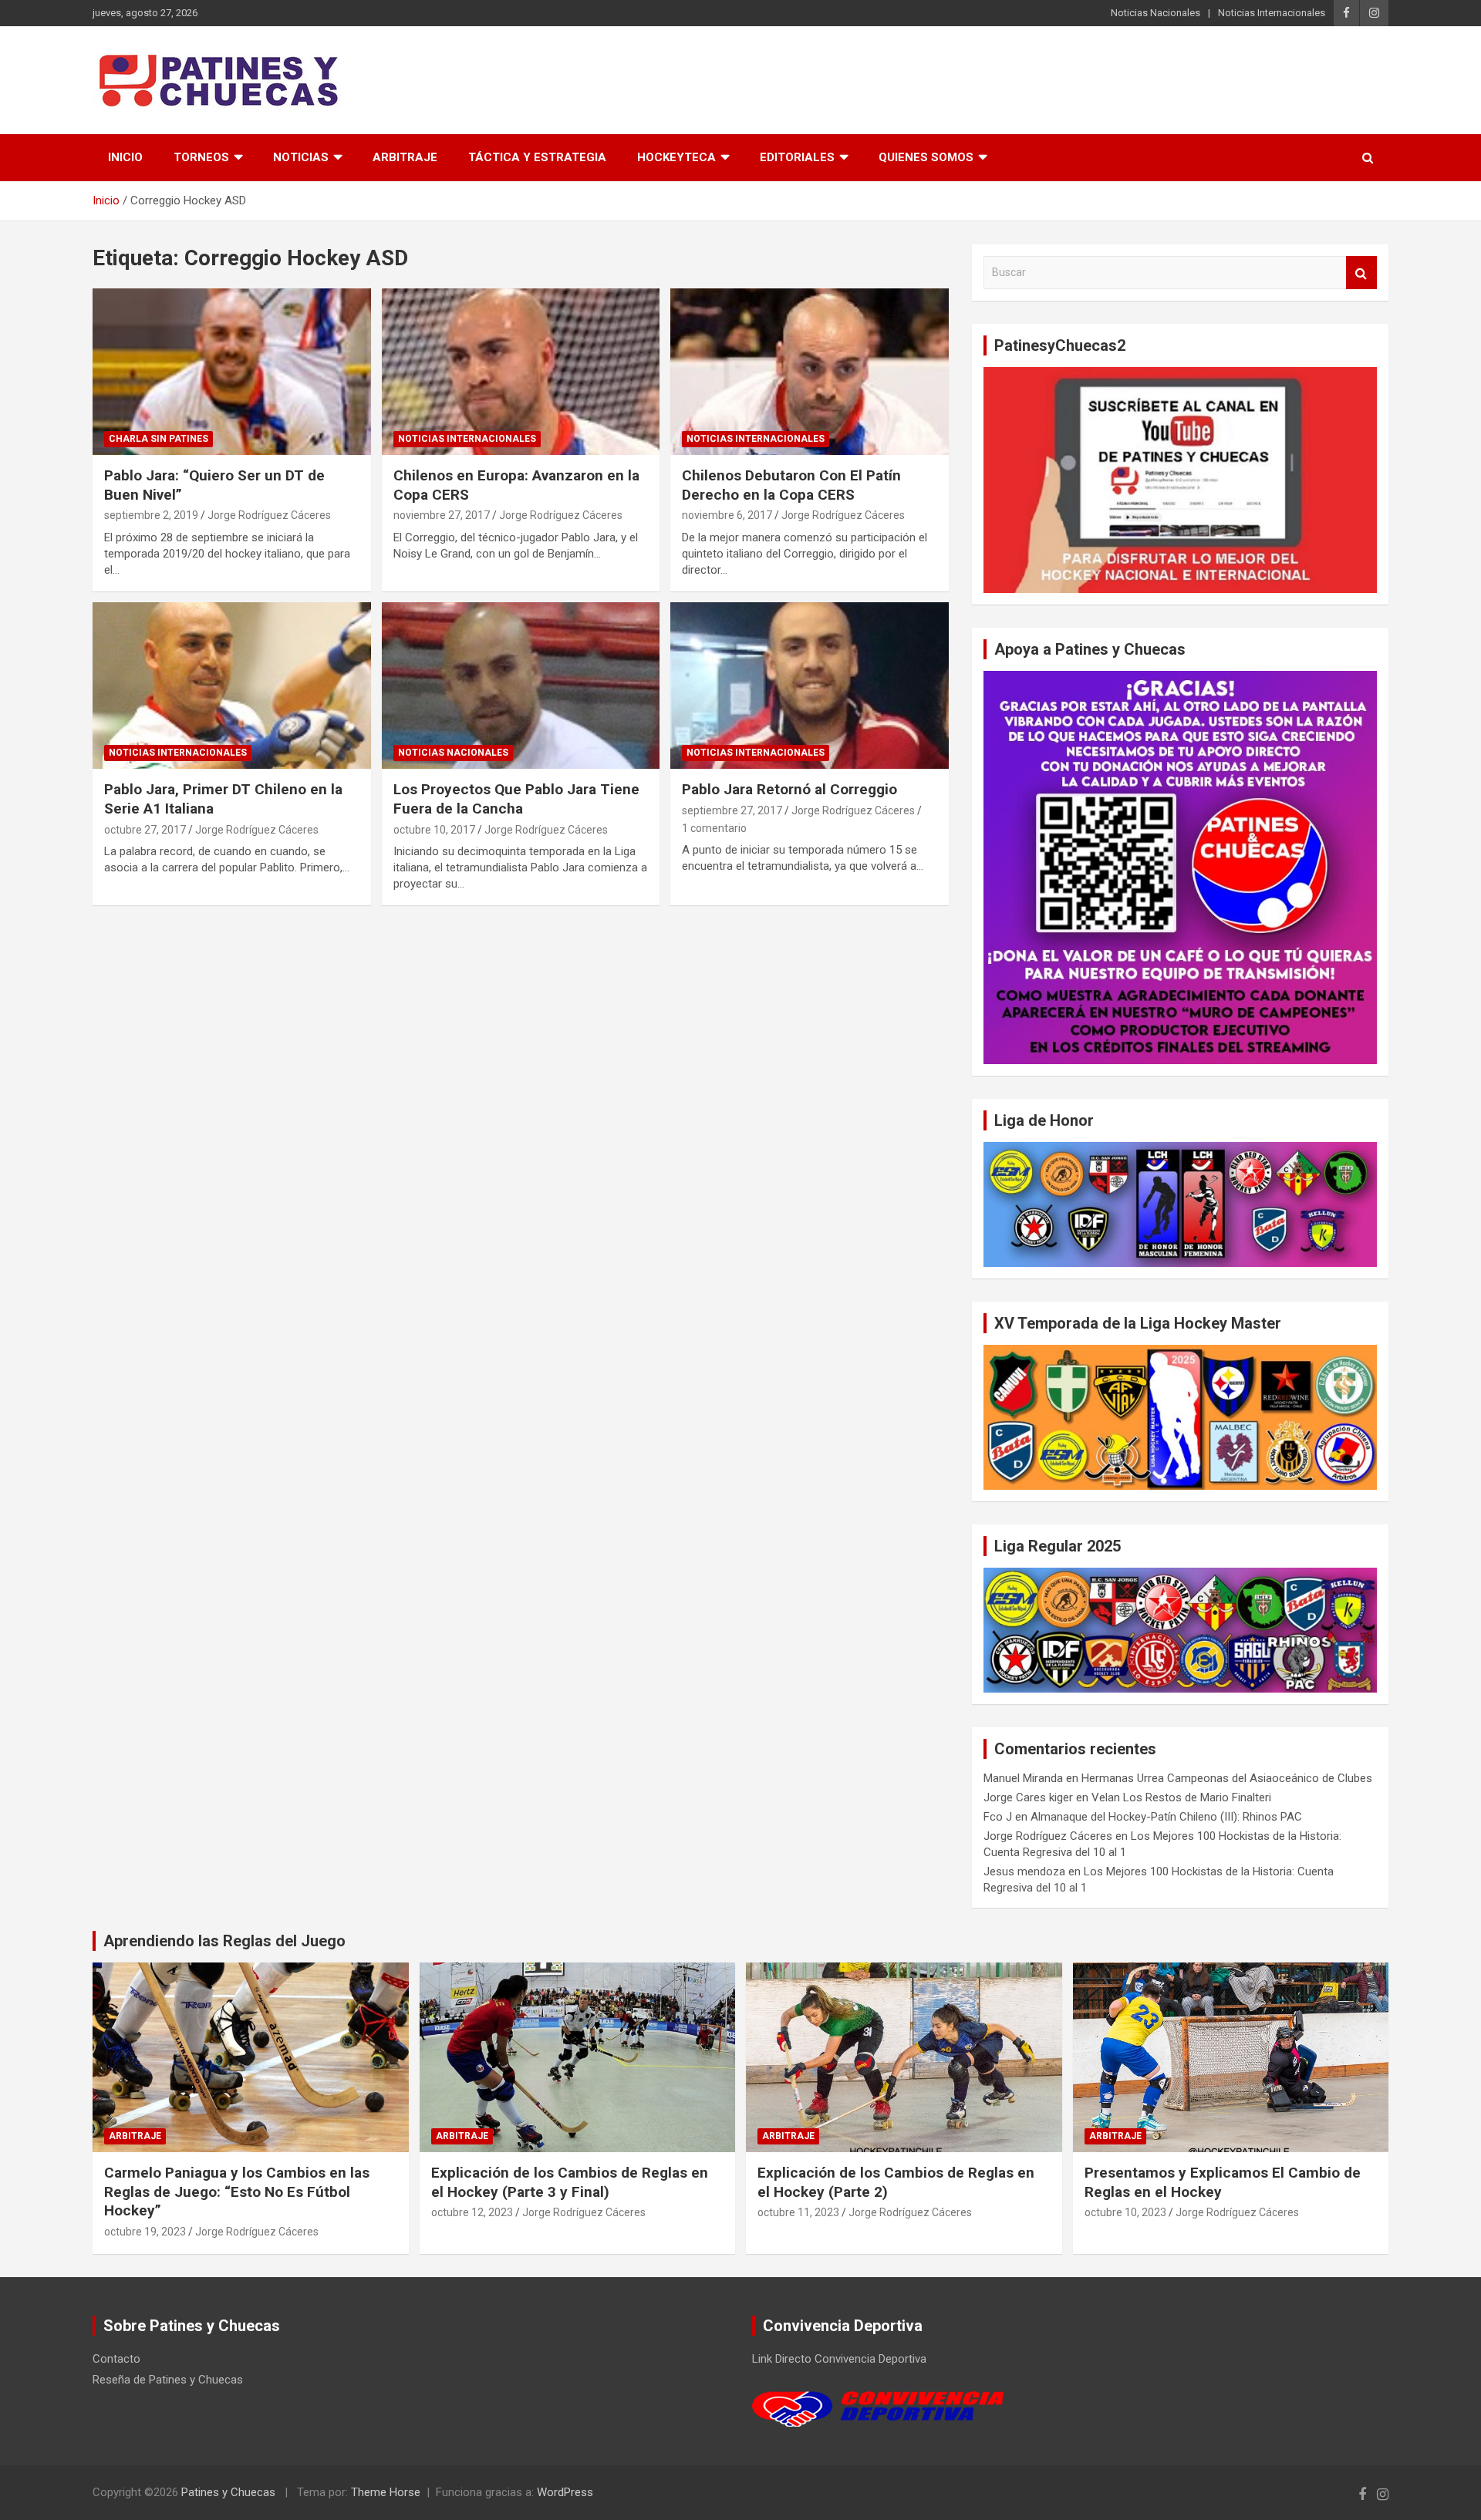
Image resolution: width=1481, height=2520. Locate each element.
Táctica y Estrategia (537, 157)
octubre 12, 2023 (472, 2212)
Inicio (125, 157)
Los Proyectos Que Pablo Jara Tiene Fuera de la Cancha (516, 799)
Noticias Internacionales (1272, 13)
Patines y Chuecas (228, 2492)
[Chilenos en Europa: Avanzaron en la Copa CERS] (521, 372)
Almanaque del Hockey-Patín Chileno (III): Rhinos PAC (1166, 1817)
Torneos (201, 157)
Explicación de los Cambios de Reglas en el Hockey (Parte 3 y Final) (570, 2182)
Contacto (116, 2359)
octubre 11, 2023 (798, 2212)
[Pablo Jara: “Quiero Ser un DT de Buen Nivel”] (232, 372)
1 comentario (714, 828)
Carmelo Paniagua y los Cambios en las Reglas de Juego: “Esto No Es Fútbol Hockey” (237, 2192)
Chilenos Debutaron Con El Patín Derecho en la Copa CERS (791, 485)
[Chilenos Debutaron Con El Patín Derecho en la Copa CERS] (810, 372)
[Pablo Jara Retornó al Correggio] (810, 686)
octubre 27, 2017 (145, 830)
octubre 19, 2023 (145, 2232)
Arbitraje (405, 157)
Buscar (1361, 273)
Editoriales (797, 157)
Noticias (301, 157)
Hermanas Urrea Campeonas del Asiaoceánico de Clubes (1227, 1778)
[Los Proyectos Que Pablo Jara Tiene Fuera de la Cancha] (521, 686)
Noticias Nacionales (1155, 13)
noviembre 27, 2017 (442, 515)
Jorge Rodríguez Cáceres (269, 515)
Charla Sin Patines (159, 439)
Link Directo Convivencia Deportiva (839, 2359)
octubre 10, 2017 (434, 830)
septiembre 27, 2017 (732, 810)
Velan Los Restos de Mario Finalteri (1181, 1797)
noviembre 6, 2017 (727, 515)
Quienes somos (926, 157)
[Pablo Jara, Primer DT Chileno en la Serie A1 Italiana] (232, 686)
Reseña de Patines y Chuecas (168, 2380)
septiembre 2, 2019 (151, 515)
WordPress (565, 2492)
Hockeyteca (676, 157)
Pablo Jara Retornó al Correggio (789, 789)
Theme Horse (386, 2492)
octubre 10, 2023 (1125, 2212)
